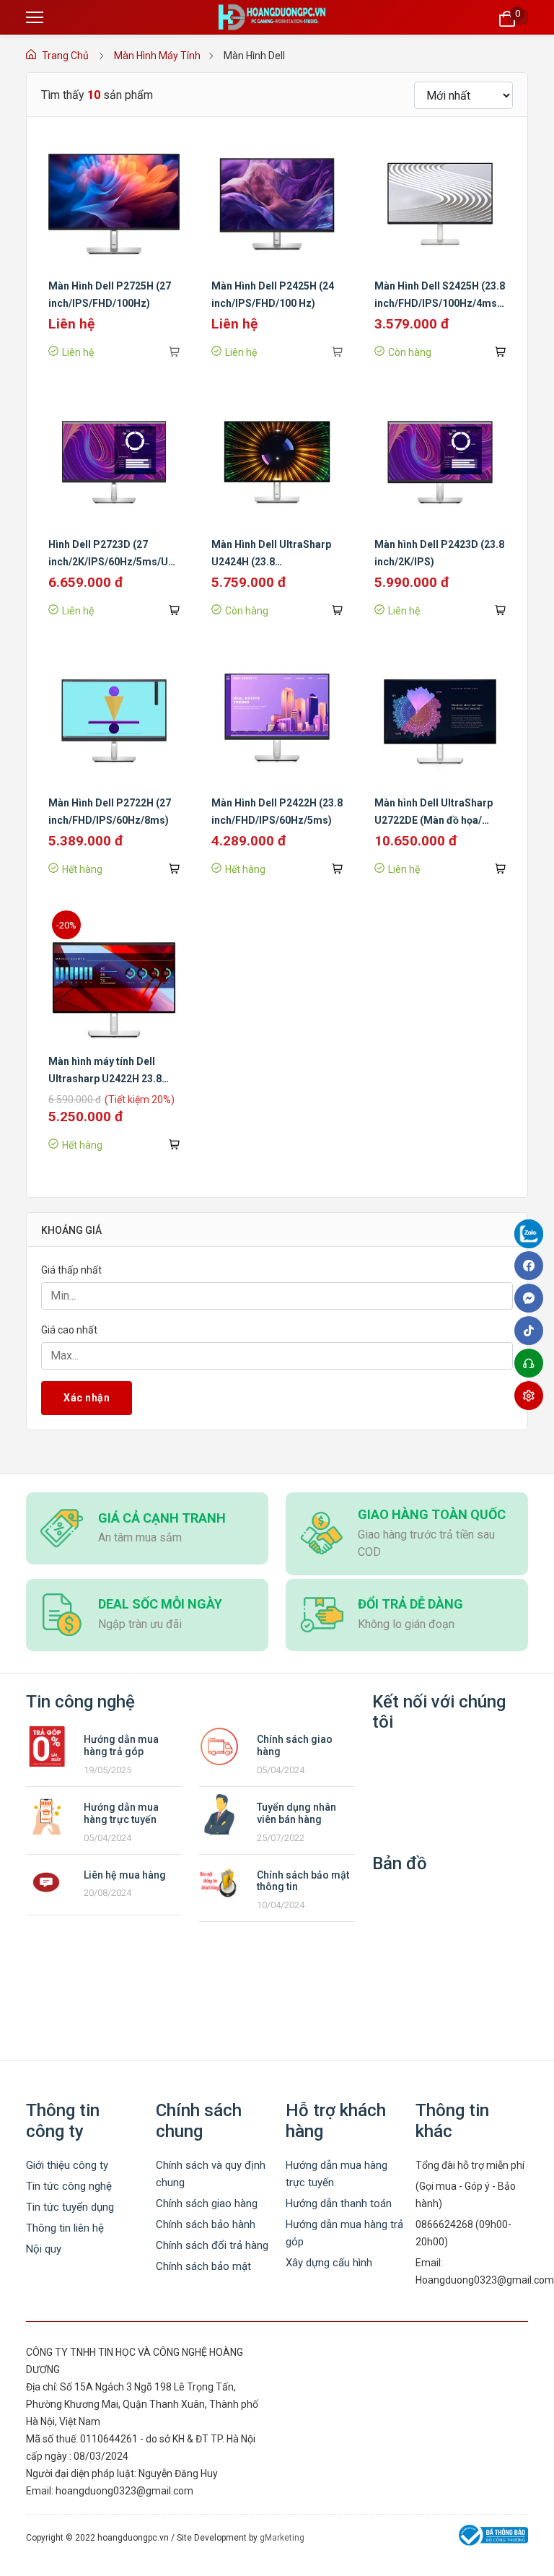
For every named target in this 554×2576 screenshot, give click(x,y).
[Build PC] (532, 1396)
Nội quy (44, 2249)
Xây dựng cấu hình (329, 2263)
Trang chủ (65, 56)
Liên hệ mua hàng (125, 1875)
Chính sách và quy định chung (211, 2174)
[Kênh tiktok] (532, 1331)
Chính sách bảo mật (203, 2266)
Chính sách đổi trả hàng (212, 2245)
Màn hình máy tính (157, 56)
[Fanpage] (532, 1236)
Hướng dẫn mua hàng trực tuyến (121, 1813)
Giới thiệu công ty (67, 2165)
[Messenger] (532, 1298)
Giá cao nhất (69, 1330)
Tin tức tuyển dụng (70, 2207)
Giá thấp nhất (71, 1270)
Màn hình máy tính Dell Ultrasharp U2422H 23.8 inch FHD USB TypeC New (108, 1079)
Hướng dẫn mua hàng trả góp (121, 1745)
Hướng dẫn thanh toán (339, 2203)
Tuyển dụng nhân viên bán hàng (296, 1813)
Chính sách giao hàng (207, 2203)
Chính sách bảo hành (206, 2224)
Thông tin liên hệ (65, 2228)
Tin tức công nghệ (69, 2186)
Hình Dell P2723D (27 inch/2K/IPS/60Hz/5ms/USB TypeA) (115, 562)
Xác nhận (87, 1398)
